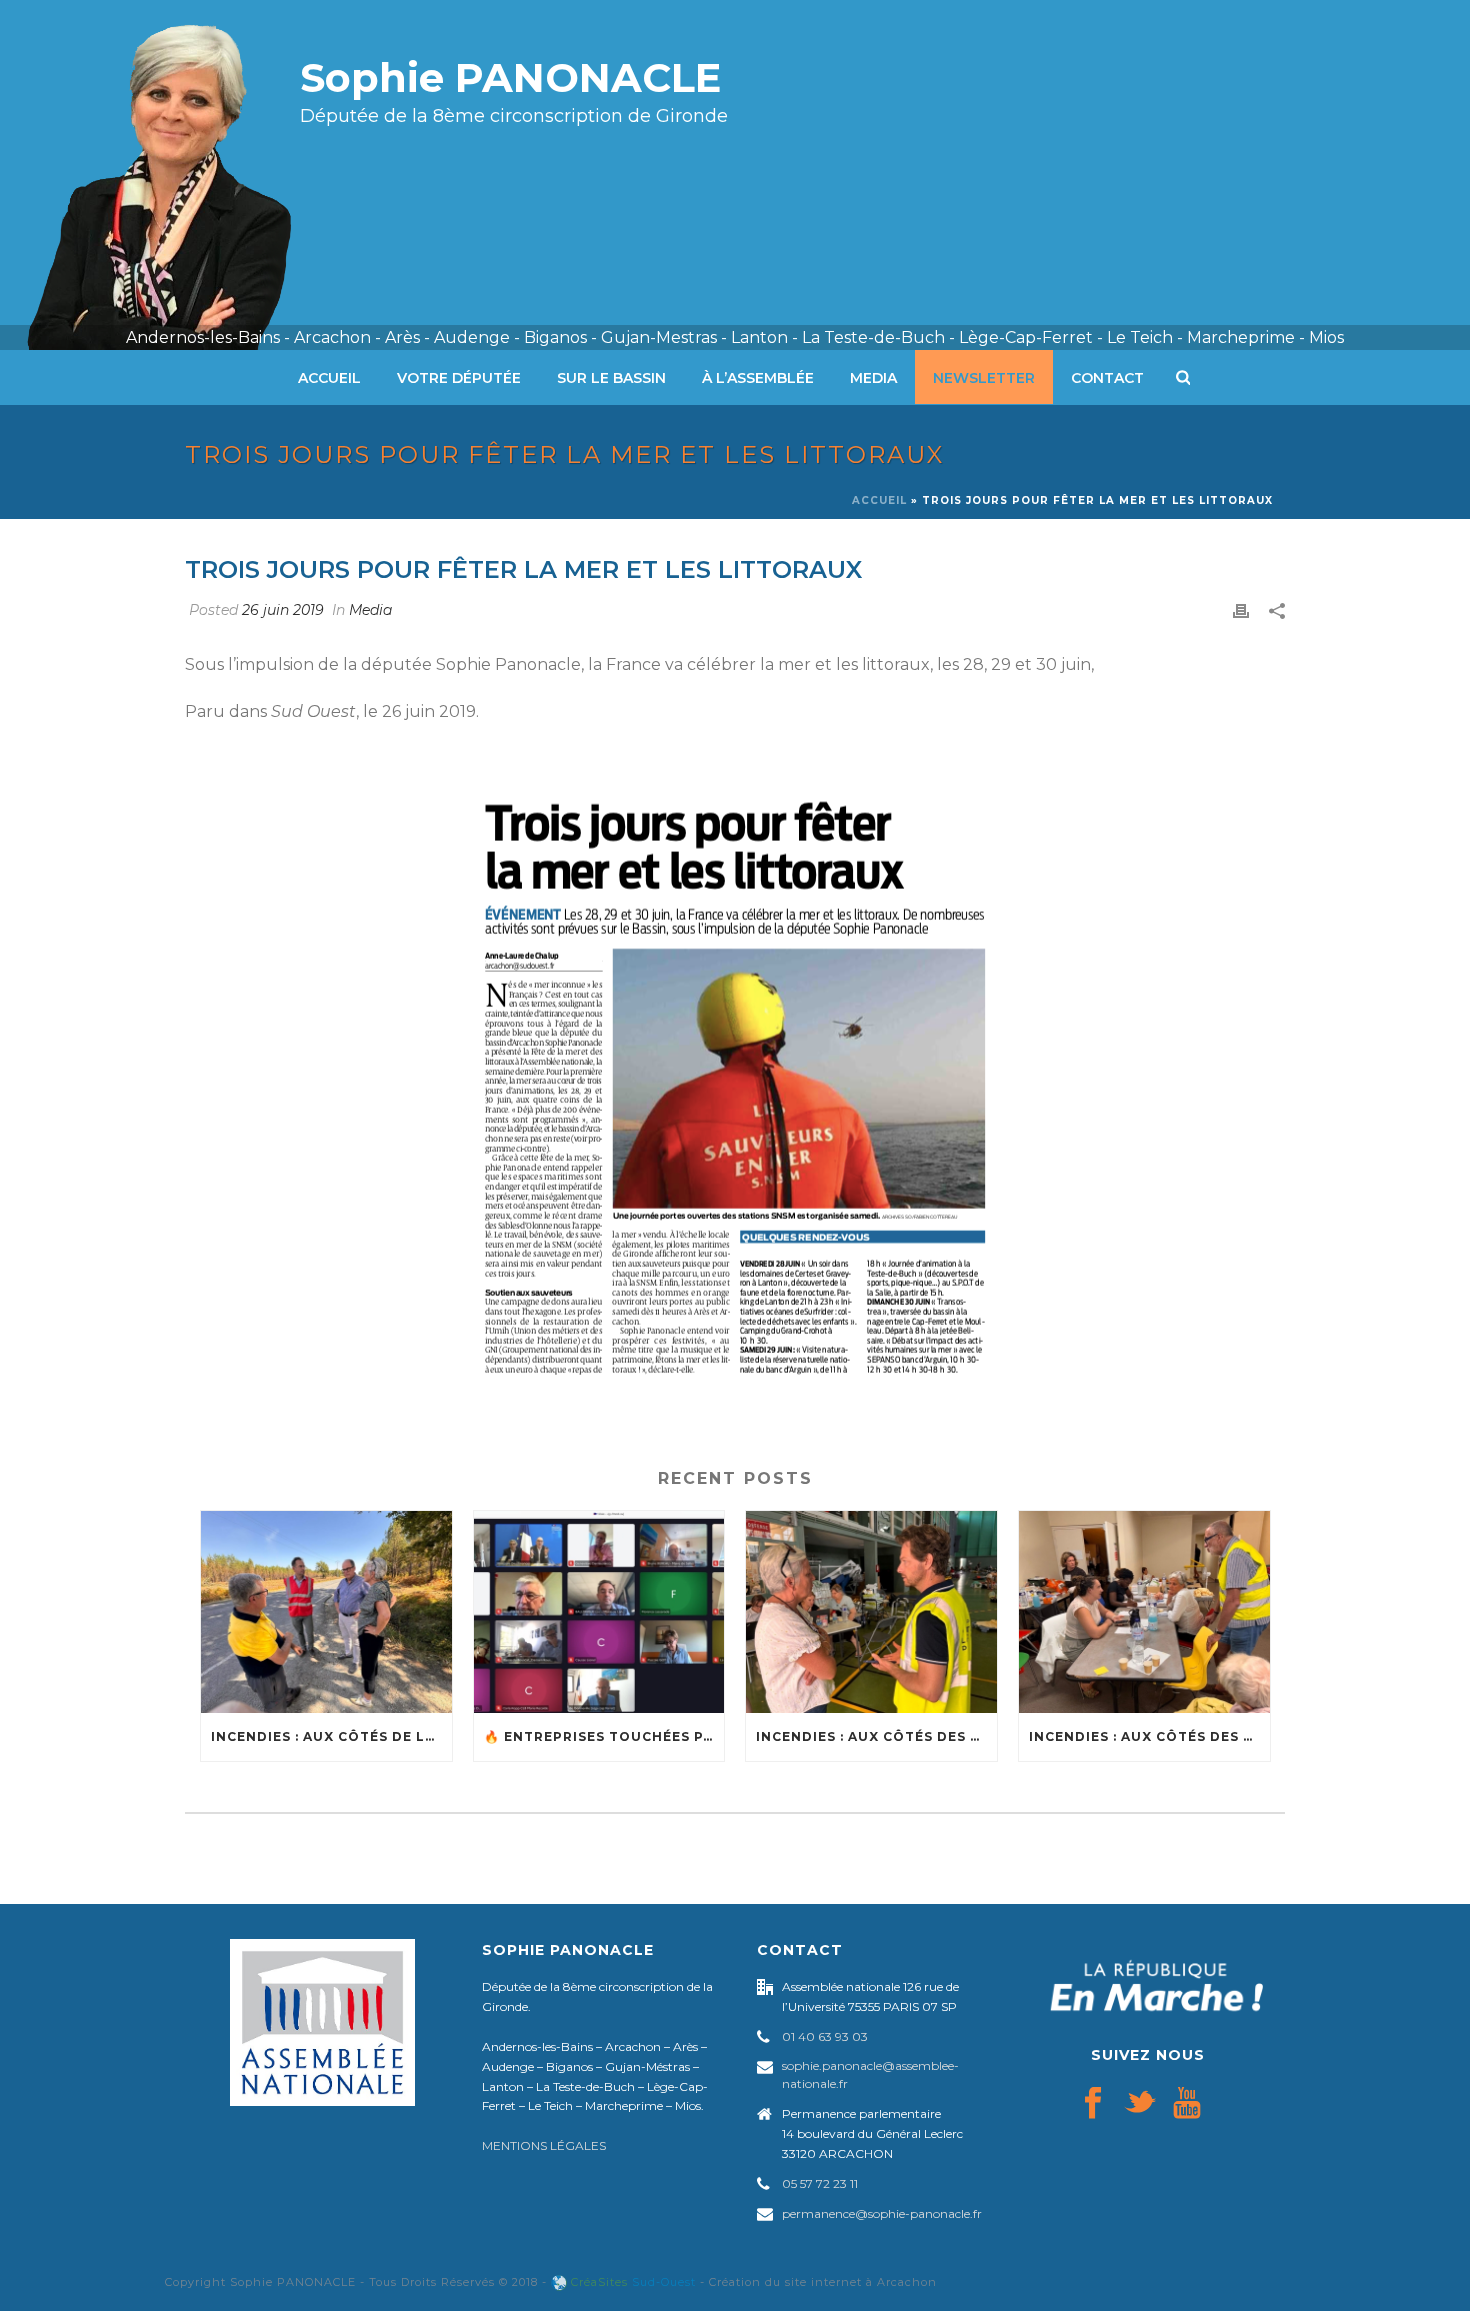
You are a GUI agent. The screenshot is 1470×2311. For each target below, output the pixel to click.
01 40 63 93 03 (825, 2036)
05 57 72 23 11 (820, 2183)
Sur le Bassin (611, 378)
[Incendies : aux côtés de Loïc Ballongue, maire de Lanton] (326, 1611)
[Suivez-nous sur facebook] (1093, 2104)
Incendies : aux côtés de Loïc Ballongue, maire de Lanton (331, 1736)
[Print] (1241, 610)
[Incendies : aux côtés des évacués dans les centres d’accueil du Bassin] (1144, 1611)
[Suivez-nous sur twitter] (1140, 2104)
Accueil (329, 378)
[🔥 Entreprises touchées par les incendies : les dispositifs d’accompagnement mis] (599, 1611)
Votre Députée (459, 378)
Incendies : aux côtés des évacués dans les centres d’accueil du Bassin (1149, 1736)
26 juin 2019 (283, 610)
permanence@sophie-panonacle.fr (882, 2213)
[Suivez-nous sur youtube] (1187, 2104)
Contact (1107, 378)
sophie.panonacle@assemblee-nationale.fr (870, 2074)
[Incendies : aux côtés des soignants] (871, 1611)
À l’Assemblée (758, 378)
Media (873, 378)
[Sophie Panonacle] (175, 175)
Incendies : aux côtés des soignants (876, 1736)
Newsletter (984, 378)
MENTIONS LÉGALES (544, 2145)
